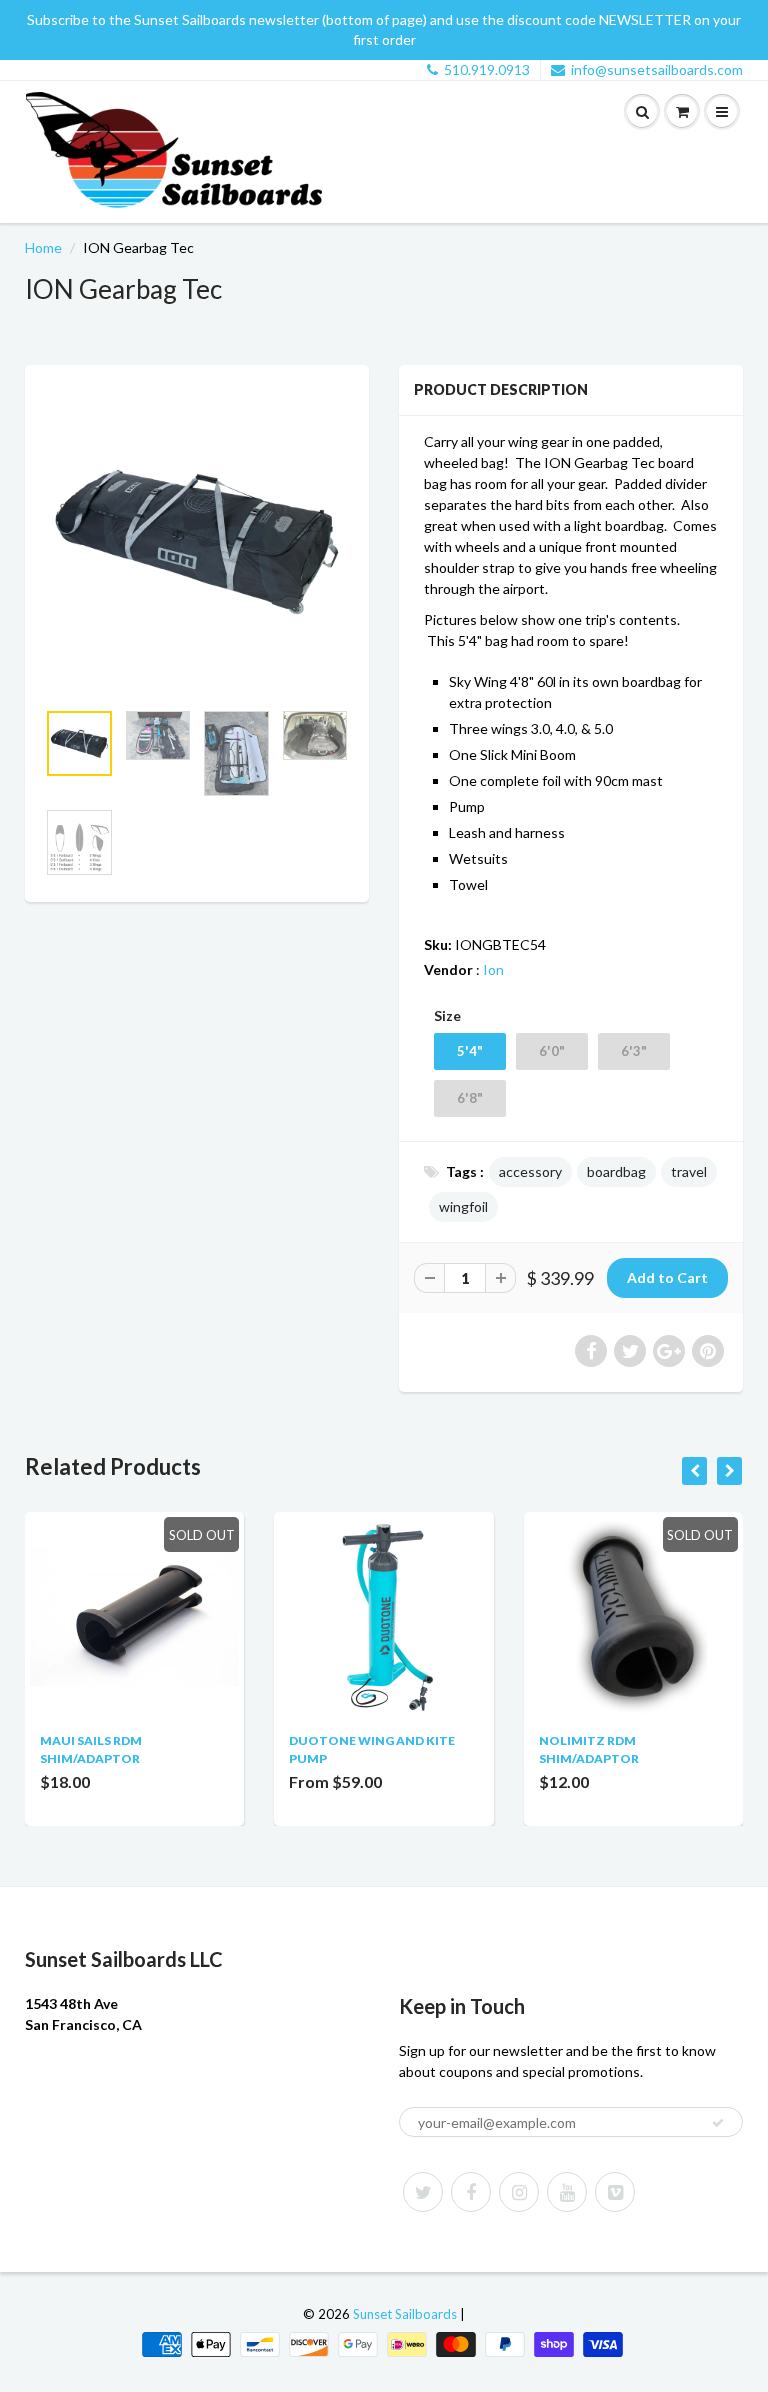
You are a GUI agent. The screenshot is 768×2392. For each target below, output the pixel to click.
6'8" (470, 1098)
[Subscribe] (718, 2123)
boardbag (616, 1171)
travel (689, 1171)
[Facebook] (471, 2192)
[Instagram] (519, 2192)
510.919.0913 (487, 69)
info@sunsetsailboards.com (657, 69)
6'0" (552, 1051)
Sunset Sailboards (405, 2314)
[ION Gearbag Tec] (197, 542)
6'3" (634, 1051)
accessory (530, 1171)
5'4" (470, 1051)
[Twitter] (423, 2192)
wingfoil (463, 1206)
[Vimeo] (615, 2192)
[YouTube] (567, 2192)
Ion (493, 969)
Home (43, 247)
